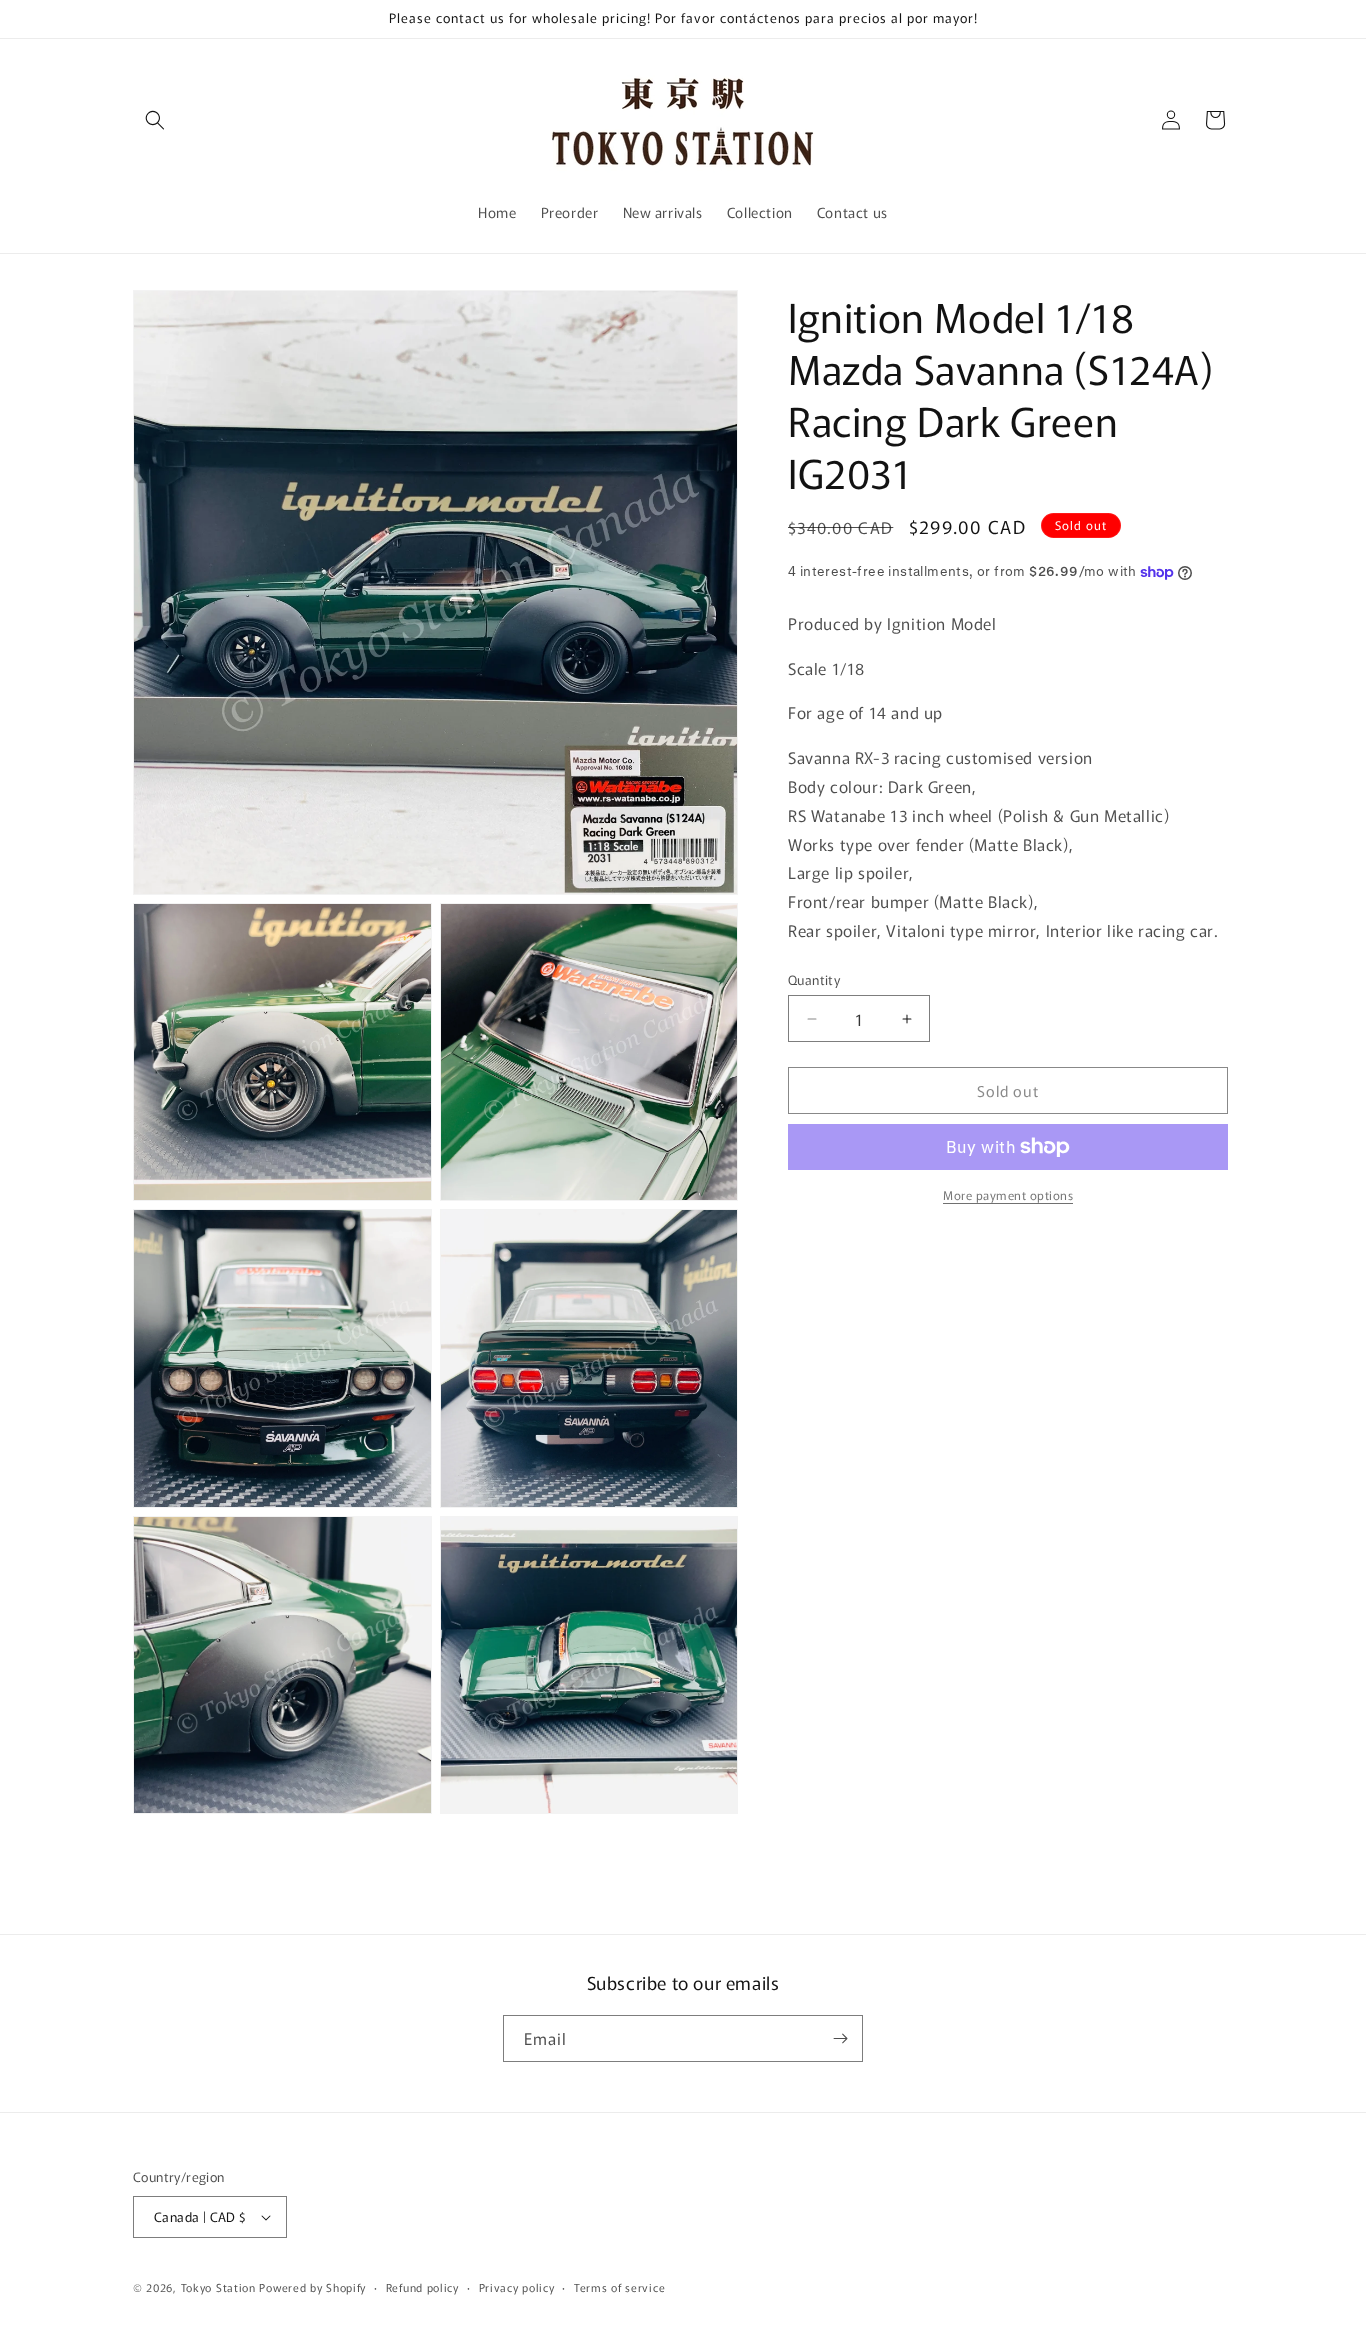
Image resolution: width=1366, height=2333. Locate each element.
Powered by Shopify (312, 2287)
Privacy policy (517, 2287)
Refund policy (422, 2287)
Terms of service (619, 2287)
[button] (155, 120)
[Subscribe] (840, 2038)
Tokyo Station (220, 2287)
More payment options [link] (1008, 1194)
